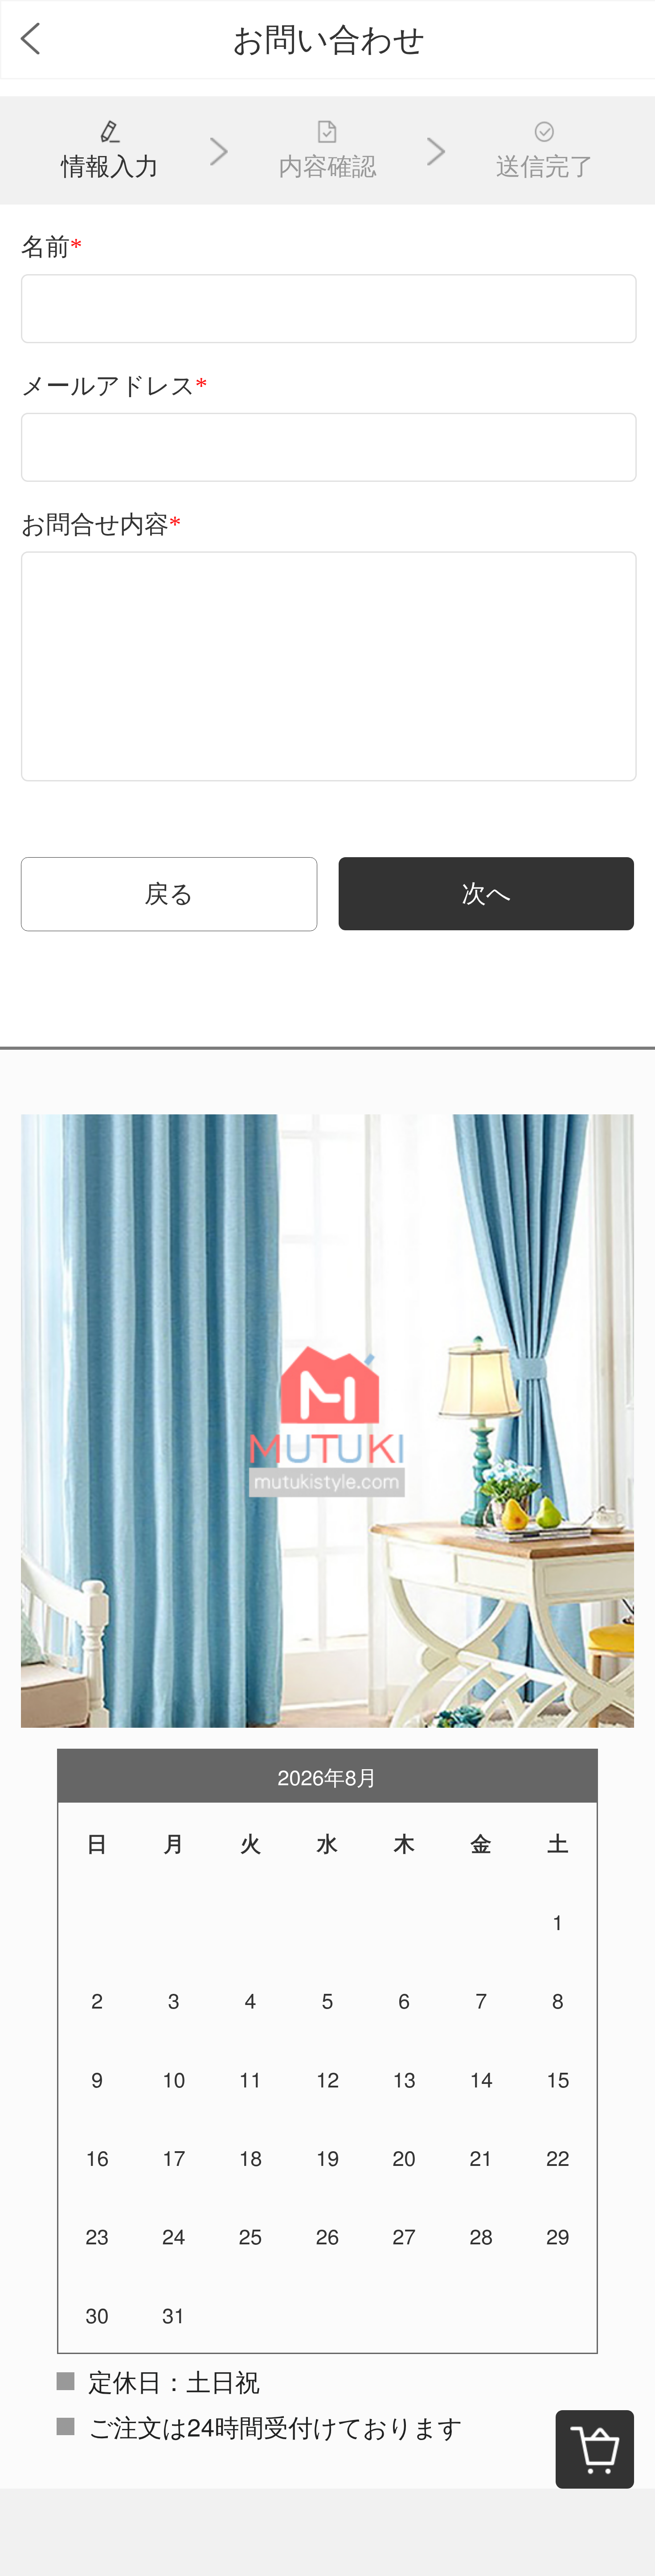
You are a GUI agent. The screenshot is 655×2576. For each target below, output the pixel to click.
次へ (486, 894)
